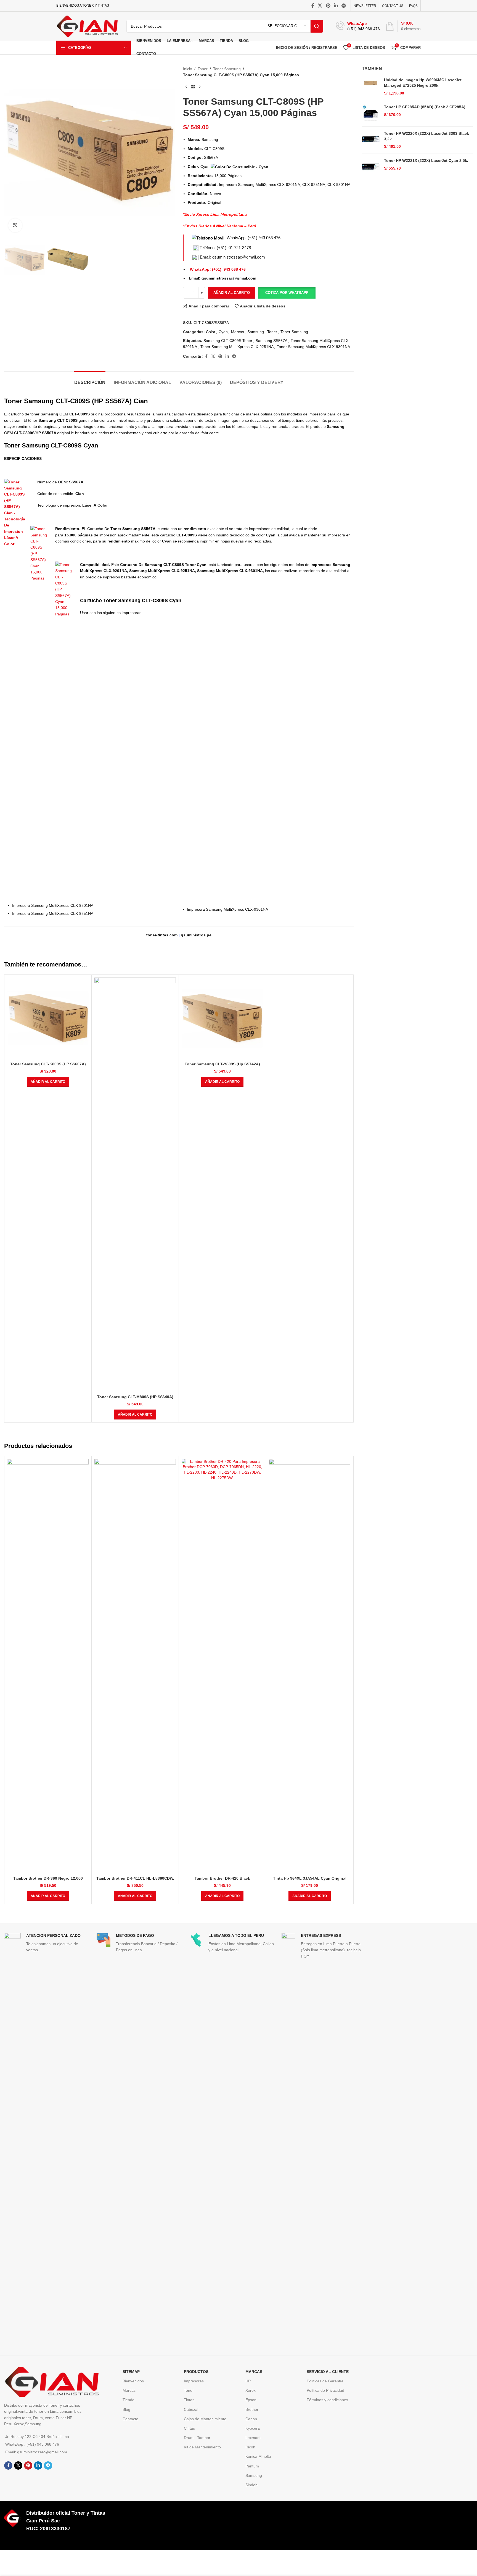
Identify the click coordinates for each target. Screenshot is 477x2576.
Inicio (188, 69)
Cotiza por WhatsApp (287, 293)
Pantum (252, 2466)
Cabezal (191, 2409)
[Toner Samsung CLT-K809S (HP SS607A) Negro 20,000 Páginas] (48, 1018)
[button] (287, 293)
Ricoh (250, 2447)
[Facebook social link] (313, 6)
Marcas (238, 332)
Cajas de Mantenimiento (205, 2419)
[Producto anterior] (186, 87)
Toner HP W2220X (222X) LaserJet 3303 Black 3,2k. (426, 136)
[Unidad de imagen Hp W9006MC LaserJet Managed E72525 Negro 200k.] (371, 87)
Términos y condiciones (327, 2400)
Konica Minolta (258, 2456)
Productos (196, 2372)
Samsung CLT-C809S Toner (228, 341)
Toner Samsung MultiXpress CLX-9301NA (313, 347)
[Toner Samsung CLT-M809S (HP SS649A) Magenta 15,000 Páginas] (135, 1185)
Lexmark (253, 2438)
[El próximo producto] (200, 87)
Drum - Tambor (197, 2438)
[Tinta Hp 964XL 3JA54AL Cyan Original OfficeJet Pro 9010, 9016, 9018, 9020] (310, 1666)
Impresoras (194, 2381)
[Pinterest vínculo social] (328, 6)
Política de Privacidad (325, 2390)
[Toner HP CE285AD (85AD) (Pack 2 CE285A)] (371, 113)
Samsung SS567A (271, 341)
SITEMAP (131, 2372)
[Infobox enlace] (358, 26)
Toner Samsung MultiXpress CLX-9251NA (237, 347)
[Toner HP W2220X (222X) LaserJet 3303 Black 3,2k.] (371, 140)
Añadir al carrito (232, 293)
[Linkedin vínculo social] (336, 6)
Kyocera (253, 2428)
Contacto (130, 2419)
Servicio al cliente (328, 2372)
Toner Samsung (227, 69)
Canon (251, 2419)
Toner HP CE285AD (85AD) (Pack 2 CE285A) (425, 107)
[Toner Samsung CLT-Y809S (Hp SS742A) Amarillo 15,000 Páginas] (222, 1018)
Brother (252, 2409)
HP (248, 2381)
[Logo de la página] (87, 26)
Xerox (251, 2390)
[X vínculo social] (320, 6)
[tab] (90, 380)
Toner (203, 69)
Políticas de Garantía (325, 2381)
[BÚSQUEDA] (317, 26)
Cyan (223, 332)
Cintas (189, 2428)
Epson (251, 2400)
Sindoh (251, 2485)
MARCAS (254, 2372)
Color (211, 332)
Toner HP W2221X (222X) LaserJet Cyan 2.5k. (426, 160)
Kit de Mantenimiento (202, 2447)
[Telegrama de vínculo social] (344, 6)
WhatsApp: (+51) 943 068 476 (254, 238)
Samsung (256, 332)
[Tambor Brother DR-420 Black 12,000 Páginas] (222, 1666)
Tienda (128, 2400)
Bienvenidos (133, 2381)
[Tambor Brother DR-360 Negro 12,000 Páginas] (48, 1666)
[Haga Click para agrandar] (15, 225)
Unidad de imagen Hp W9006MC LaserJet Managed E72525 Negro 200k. (423, 83)
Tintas (189, 2400)
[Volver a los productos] (193, 87)
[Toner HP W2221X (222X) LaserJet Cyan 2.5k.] (371, 167)
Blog (126, 2409)
